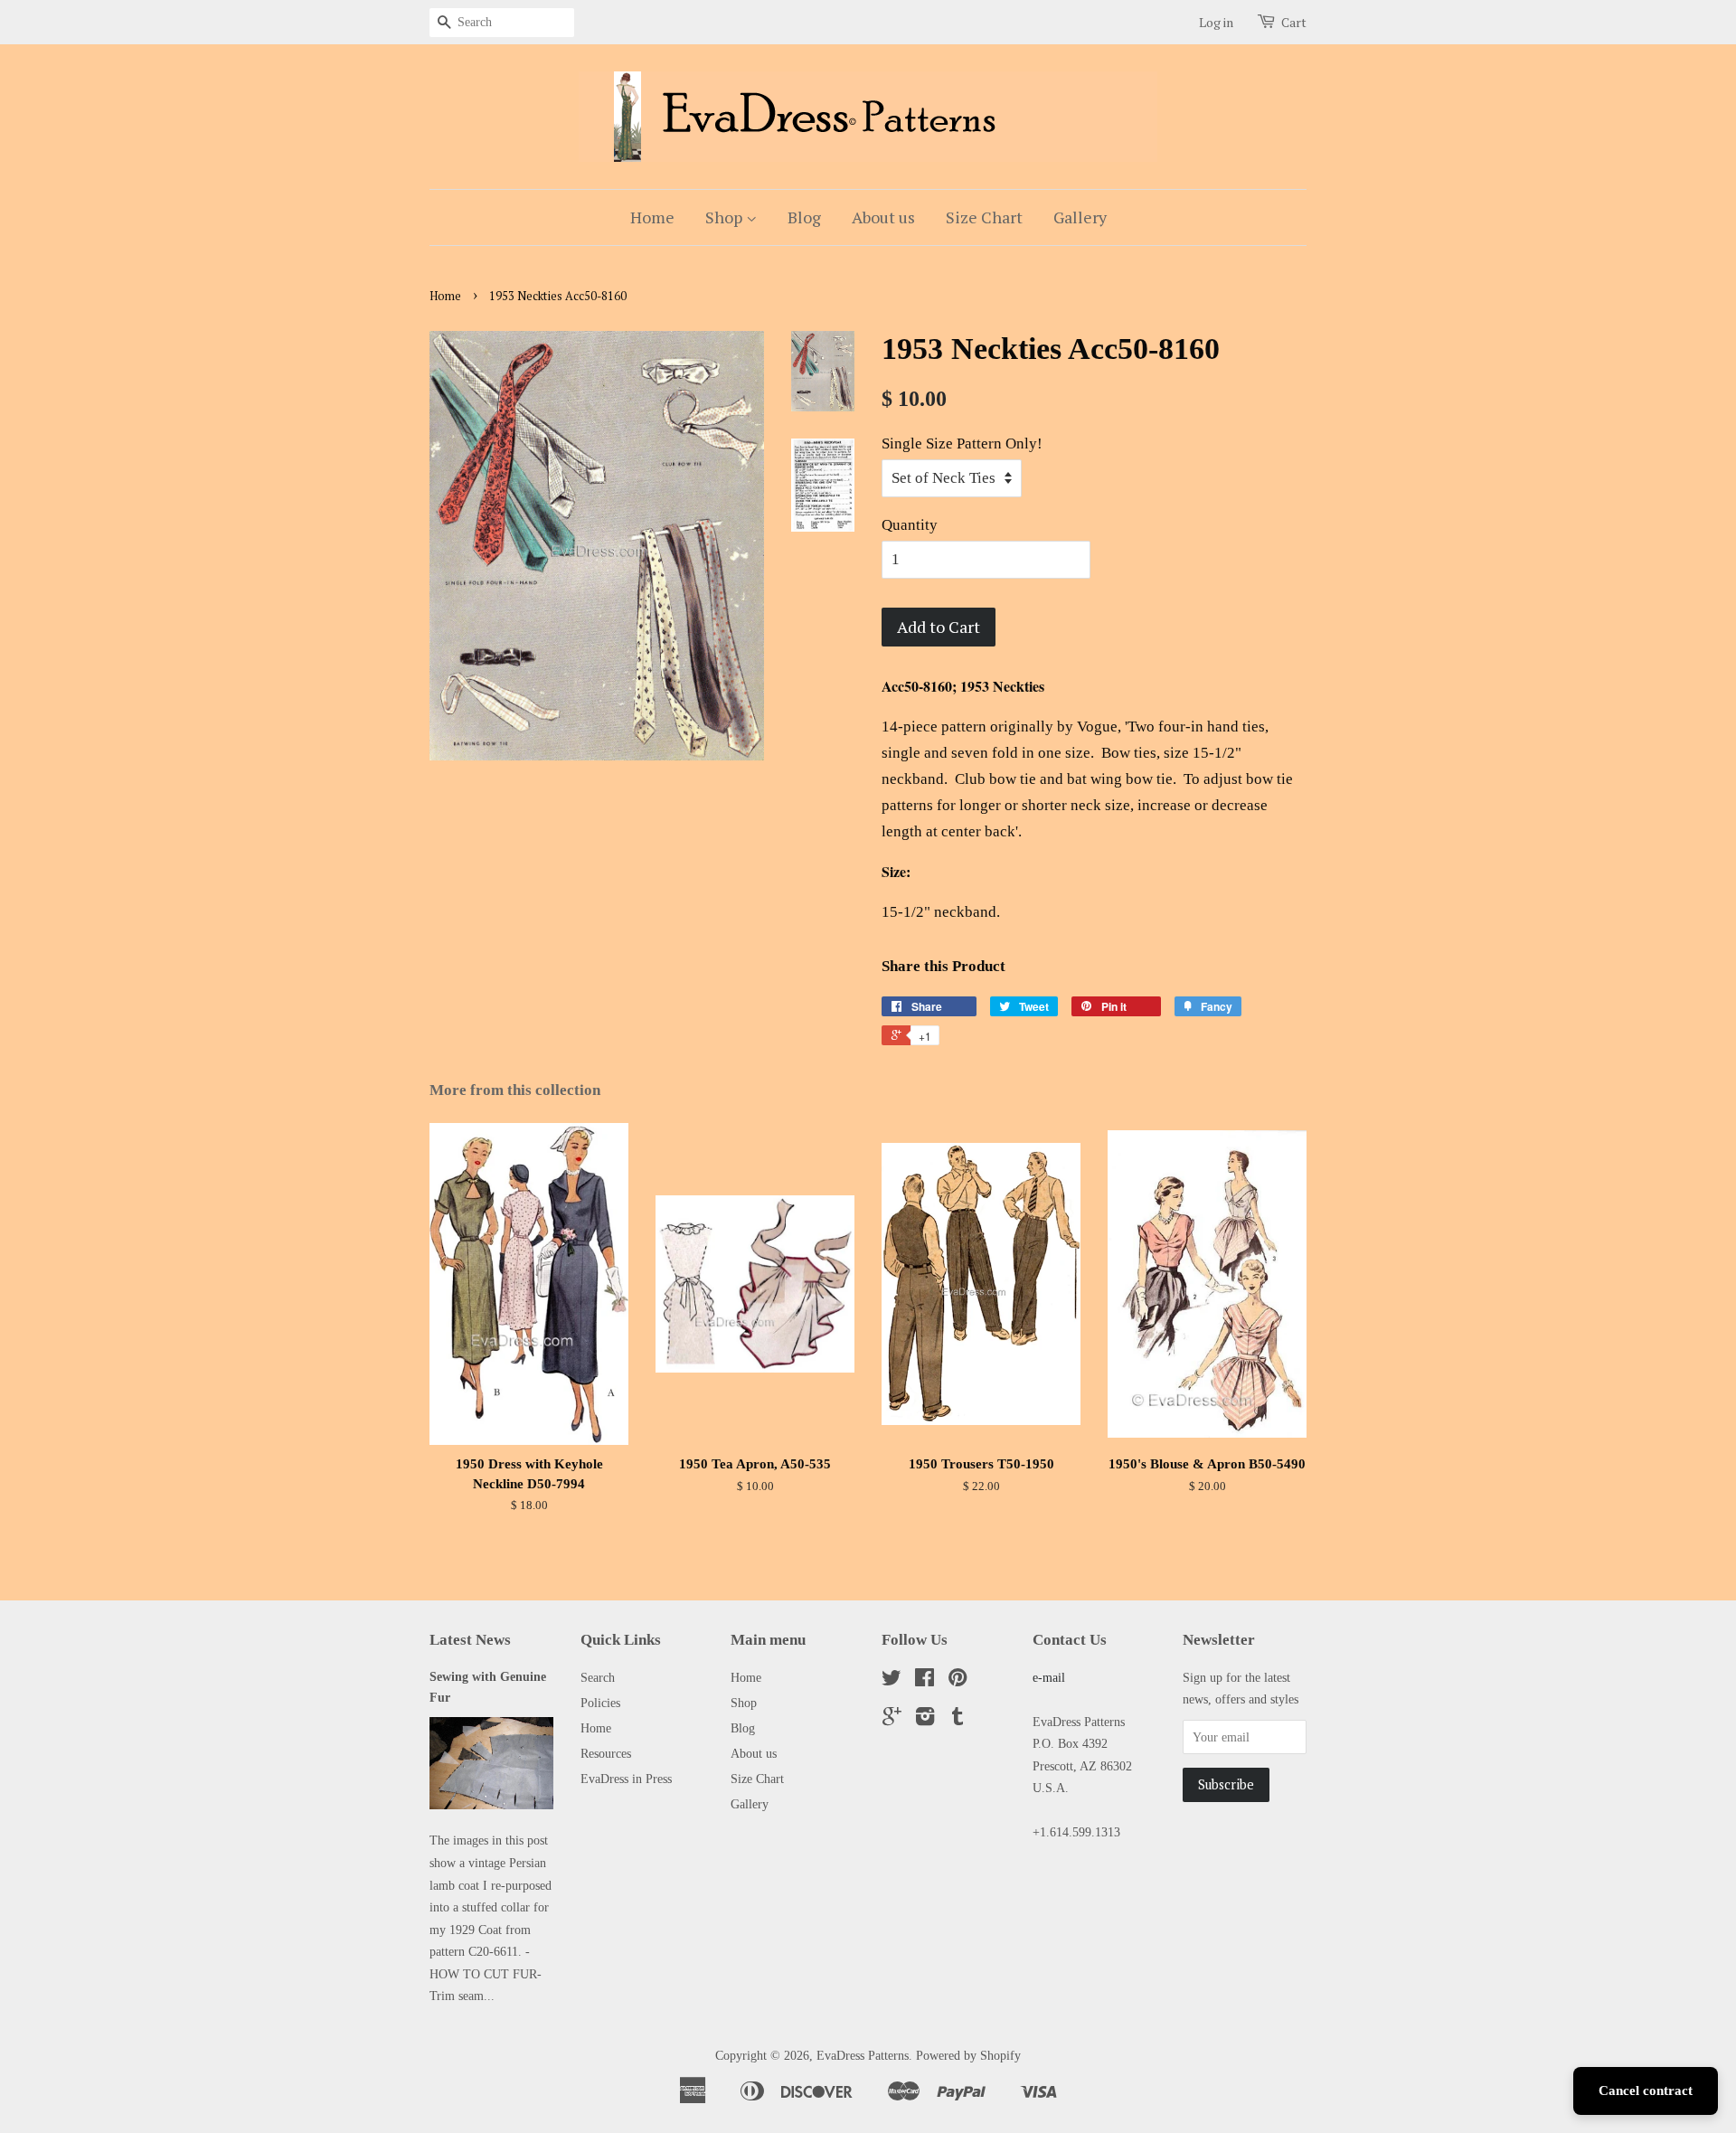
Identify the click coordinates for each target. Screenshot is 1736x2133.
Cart (1294, 22)
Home (652, 217)
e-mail (1049, 1677)
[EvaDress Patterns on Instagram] (925, 1720)
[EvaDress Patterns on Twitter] (892, 1681)
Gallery (1080, 217)
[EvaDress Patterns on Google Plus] (892, 1720)
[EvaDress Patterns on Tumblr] (958, 1720)
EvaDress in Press (626, 1779)
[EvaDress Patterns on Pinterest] (958, 1681)
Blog (804, 217)
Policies (600, 1703)
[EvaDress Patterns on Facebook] (925, 1681)
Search (598, 1677)
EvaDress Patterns (863, 2055)
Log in (1216, 22)
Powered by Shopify (968, 2055)
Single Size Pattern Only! (962, 444)
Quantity (910, 525)
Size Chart (984, 217)
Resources (606, 1753)
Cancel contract (1646, 2091)
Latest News (470, 1640)
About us (883, 217)
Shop (726, 217)
